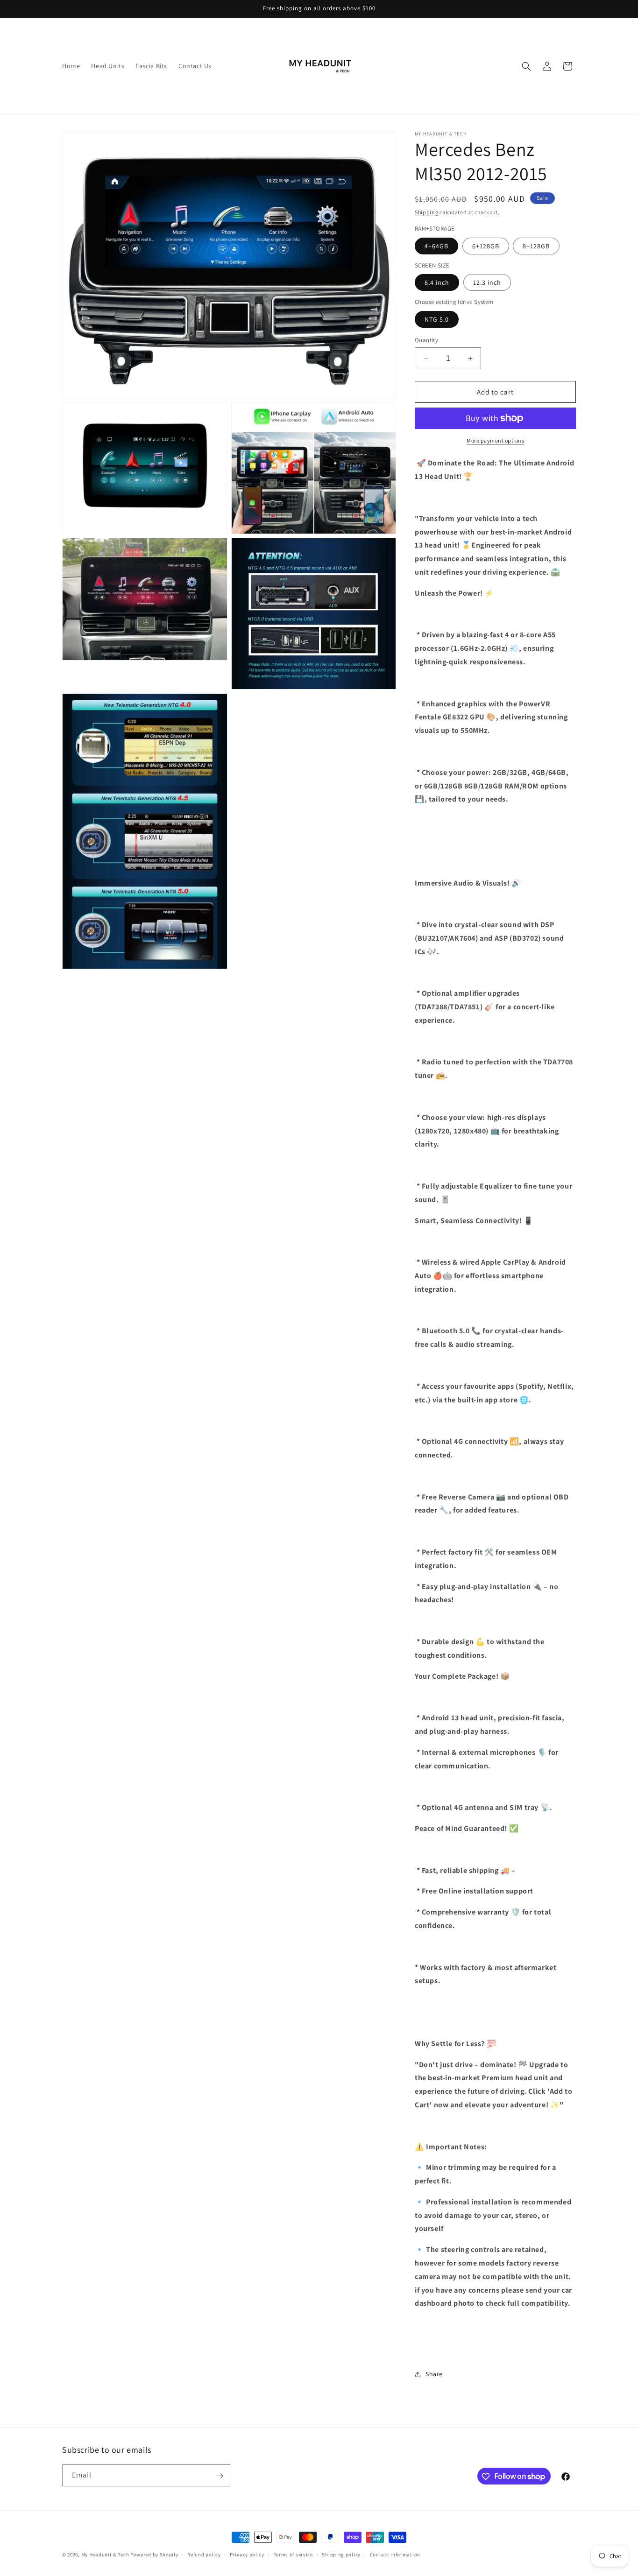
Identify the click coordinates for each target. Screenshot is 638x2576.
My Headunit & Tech (105, 2555)
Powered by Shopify (154, 2555)
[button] (526, 66)
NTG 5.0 (437, 319)
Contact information (395, 2554)
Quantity (426, 340)
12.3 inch (487, 282)
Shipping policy (341, 2554)
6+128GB (486, 246)
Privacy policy (247, 2554)
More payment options (495, 440)
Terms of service (293, 2554)
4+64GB (436, 246)
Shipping (427, 212)
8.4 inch (437, 282)
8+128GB (536, 246)
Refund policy (204, 2554)
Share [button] (434, 2374)
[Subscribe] (220, 2476)
